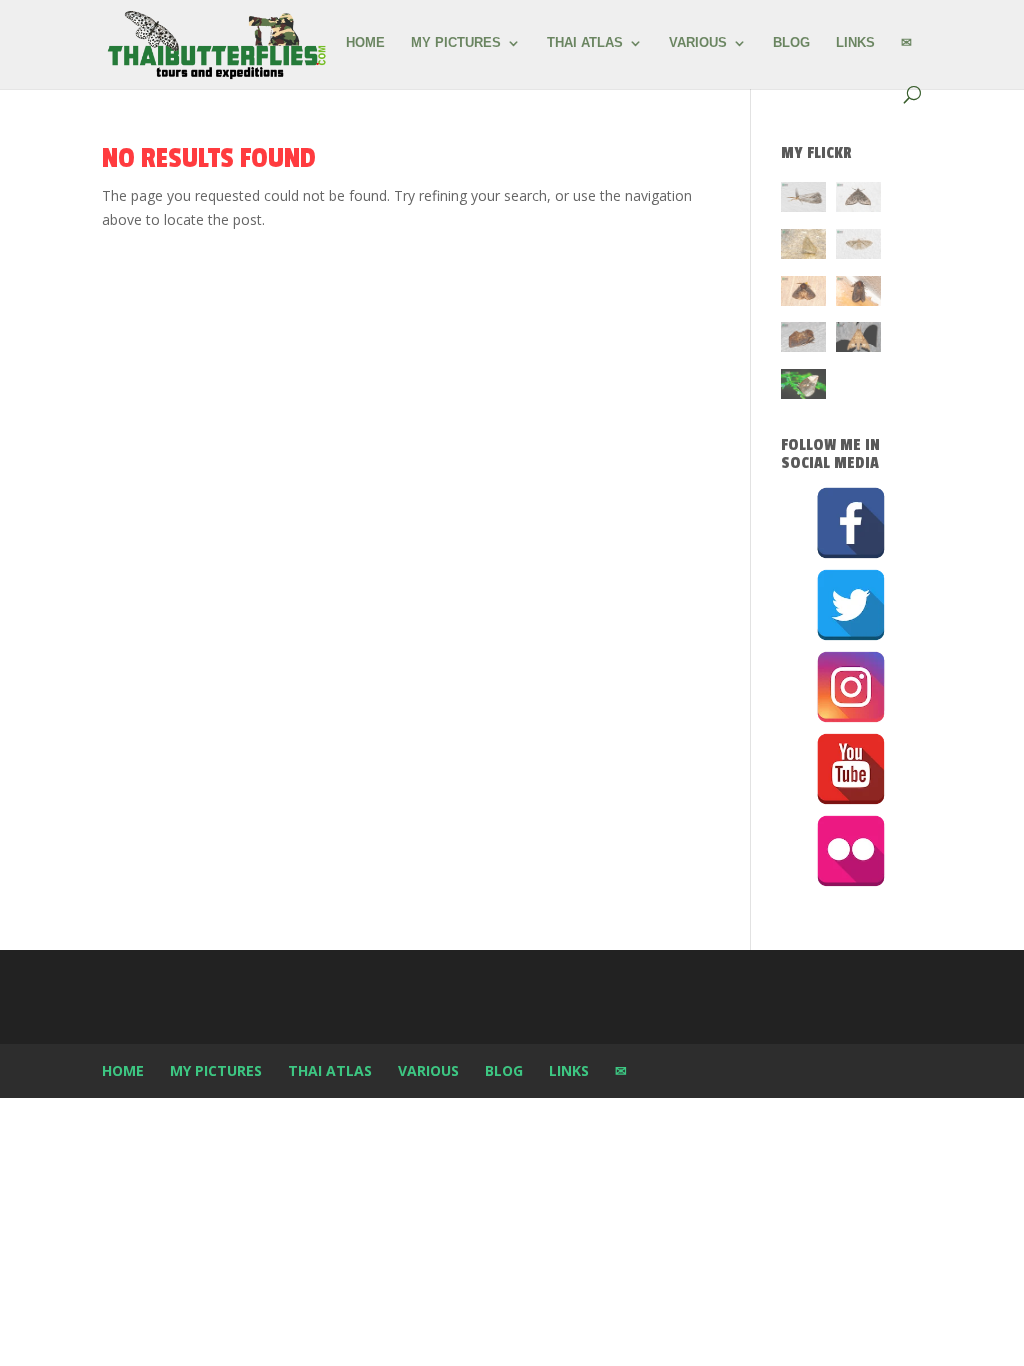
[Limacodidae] (803, 294)
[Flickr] (851, 851)
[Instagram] (851, 687)
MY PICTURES (456, 43)
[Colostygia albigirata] (858, 200)
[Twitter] (851, 605)
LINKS (855, 43)
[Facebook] (851, 523)
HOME (365, 43)
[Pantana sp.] (803, 200)
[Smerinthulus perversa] (858, 340)
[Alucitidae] (858, 247)
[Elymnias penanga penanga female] (803, 387)
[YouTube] (851, 769)
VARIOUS (698, 43)
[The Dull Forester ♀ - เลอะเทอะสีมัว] (803, 247)
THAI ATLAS (585, 43)
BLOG (791, 43)
